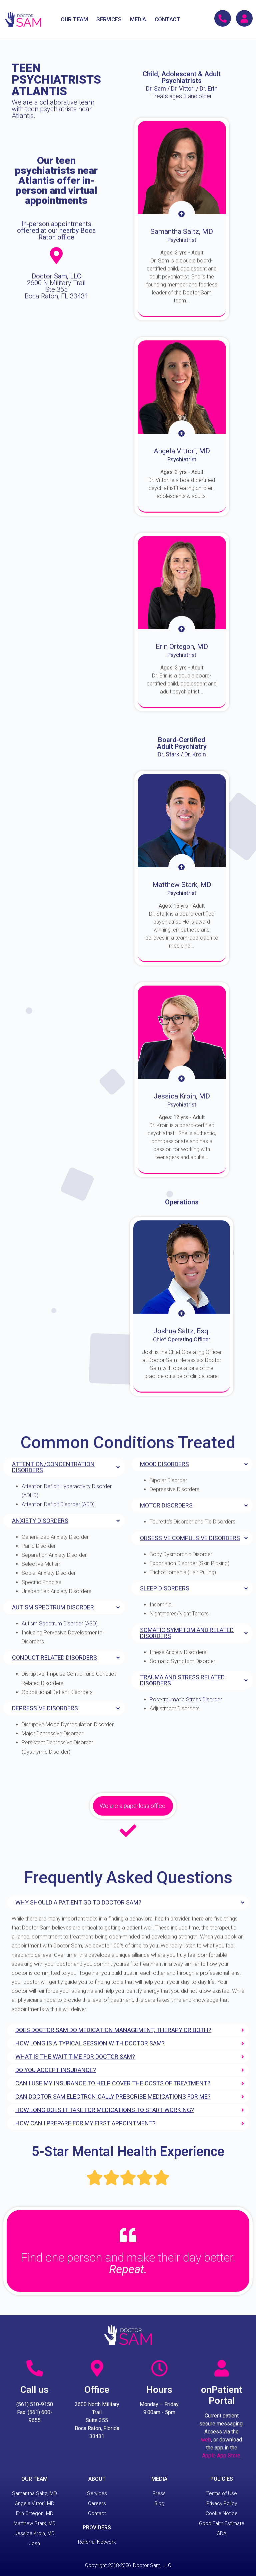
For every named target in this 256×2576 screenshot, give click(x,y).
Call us (34, 2390)
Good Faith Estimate (222, 2523)
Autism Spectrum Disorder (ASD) (60, 1624)
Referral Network (97, 2542)
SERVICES (109, 19)
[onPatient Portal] (222, 2368)
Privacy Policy (222, 2503)
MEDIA (138, 19)
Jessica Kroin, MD (35, 2533)
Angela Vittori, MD (35, 2503)
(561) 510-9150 (35, 2404)
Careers (97, 2503)
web (206, 2440)
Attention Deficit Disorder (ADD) (58, 1504)
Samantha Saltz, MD (34, 2493)
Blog (159, 2503)
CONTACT (167, 19)
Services (97, 2493)
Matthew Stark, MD (35, 2523)
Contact (97, 2513)
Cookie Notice (222, 2513)
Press (159, 2493)
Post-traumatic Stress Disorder (186, 1700)
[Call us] (35, 2368)
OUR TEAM (74, 19)
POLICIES (222, 2479)
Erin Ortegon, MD (35, 2513)
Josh (34, 2543)
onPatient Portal (222, 2395)
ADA (222, 2533)
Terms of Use (222, 2493)
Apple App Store (221, 2456)
